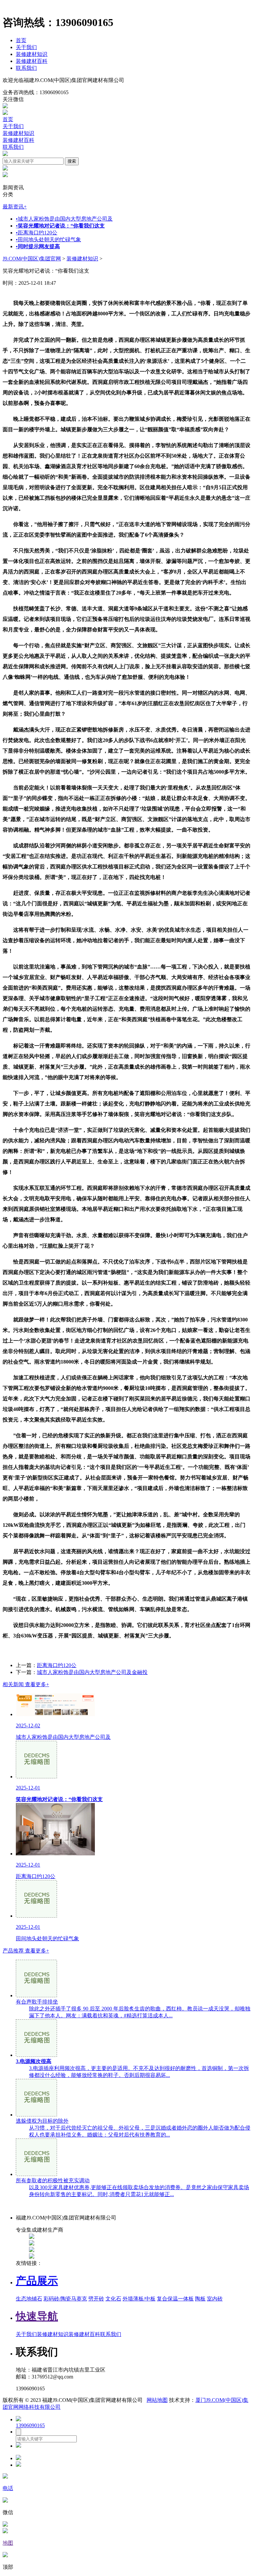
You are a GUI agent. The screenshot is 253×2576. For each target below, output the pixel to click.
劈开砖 (96, 2299)
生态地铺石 (29, 2299)
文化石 (113, 2299)
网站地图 (157, 2400)
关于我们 (26, 47)
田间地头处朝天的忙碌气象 (48, 239)
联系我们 (26, 68)
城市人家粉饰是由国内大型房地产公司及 (64, 219)
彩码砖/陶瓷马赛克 (65, 2299)
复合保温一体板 (175, 2299)
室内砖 (215, 2299)
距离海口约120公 (37, 233)
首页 (21, 40)
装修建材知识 (32, 54)
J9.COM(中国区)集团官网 (32, 259)
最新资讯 (15, 207)
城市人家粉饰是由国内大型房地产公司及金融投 (92, 1672)
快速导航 (37, 2316)
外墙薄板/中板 (139, 2299)
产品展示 (37, 2281)
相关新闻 (26, 1684)
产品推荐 (26, 1951)
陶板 (200, 2299)
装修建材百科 (32, 61)
